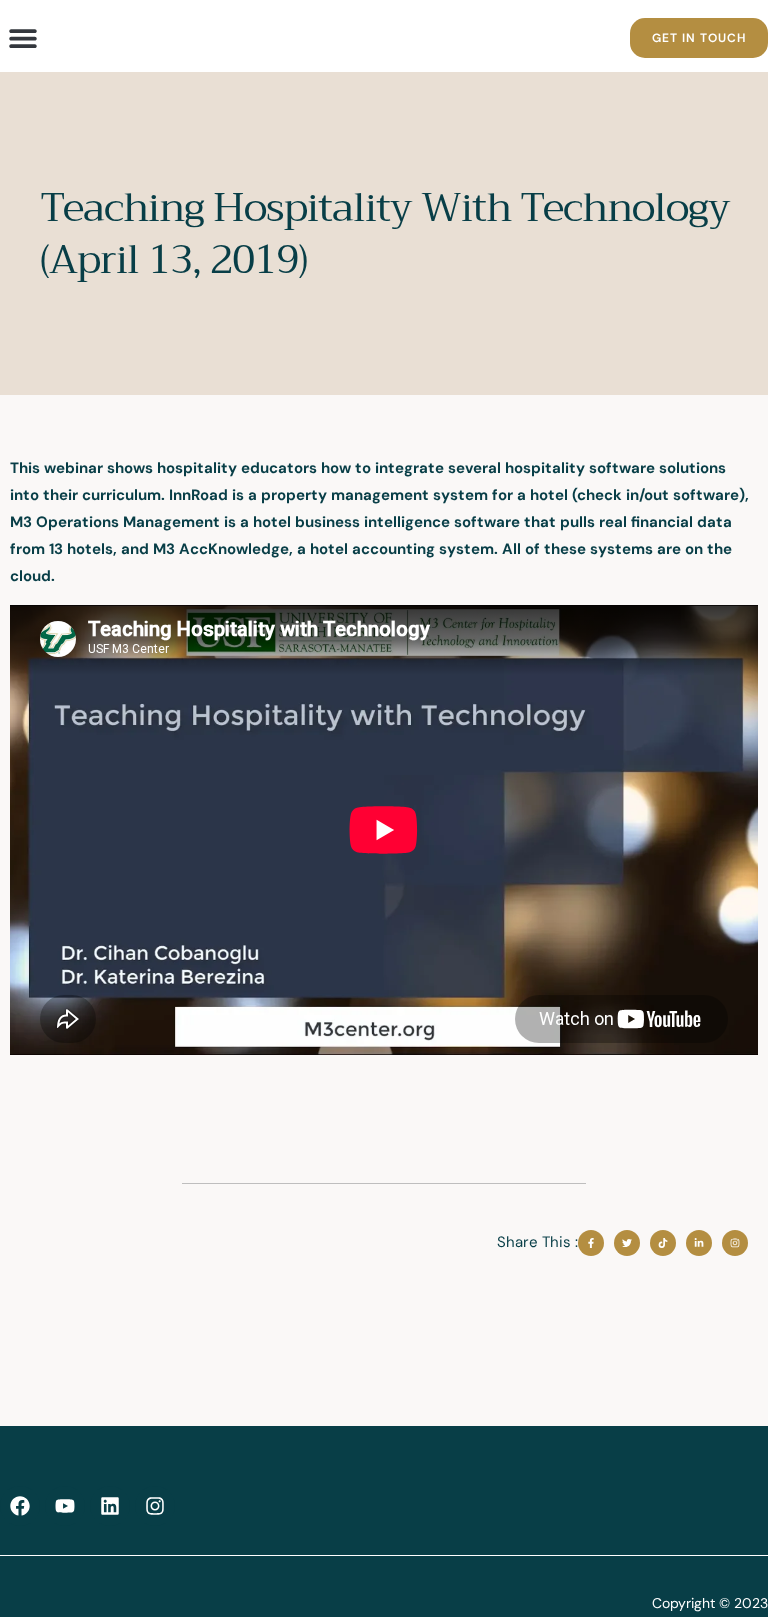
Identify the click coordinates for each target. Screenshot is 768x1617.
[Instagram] (155, 1506)
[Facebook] (20, 1506)
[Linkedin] (110, 1506)
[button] (22, 37)
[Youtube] (65, 1506)
